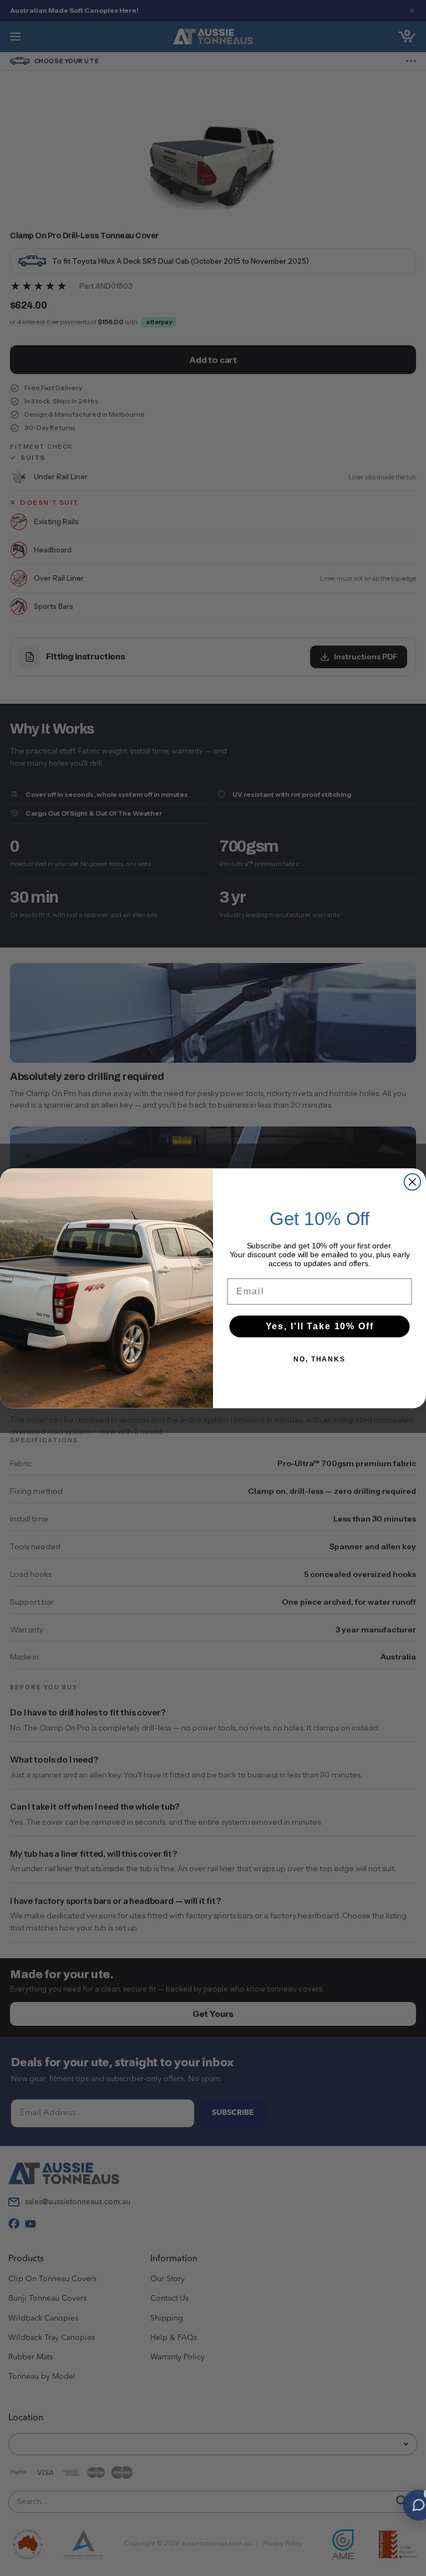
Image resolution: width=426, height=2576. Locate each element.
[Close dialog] (413, 1182)
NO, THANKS (319, 1359)
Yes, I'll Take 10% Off (320, 1326)
